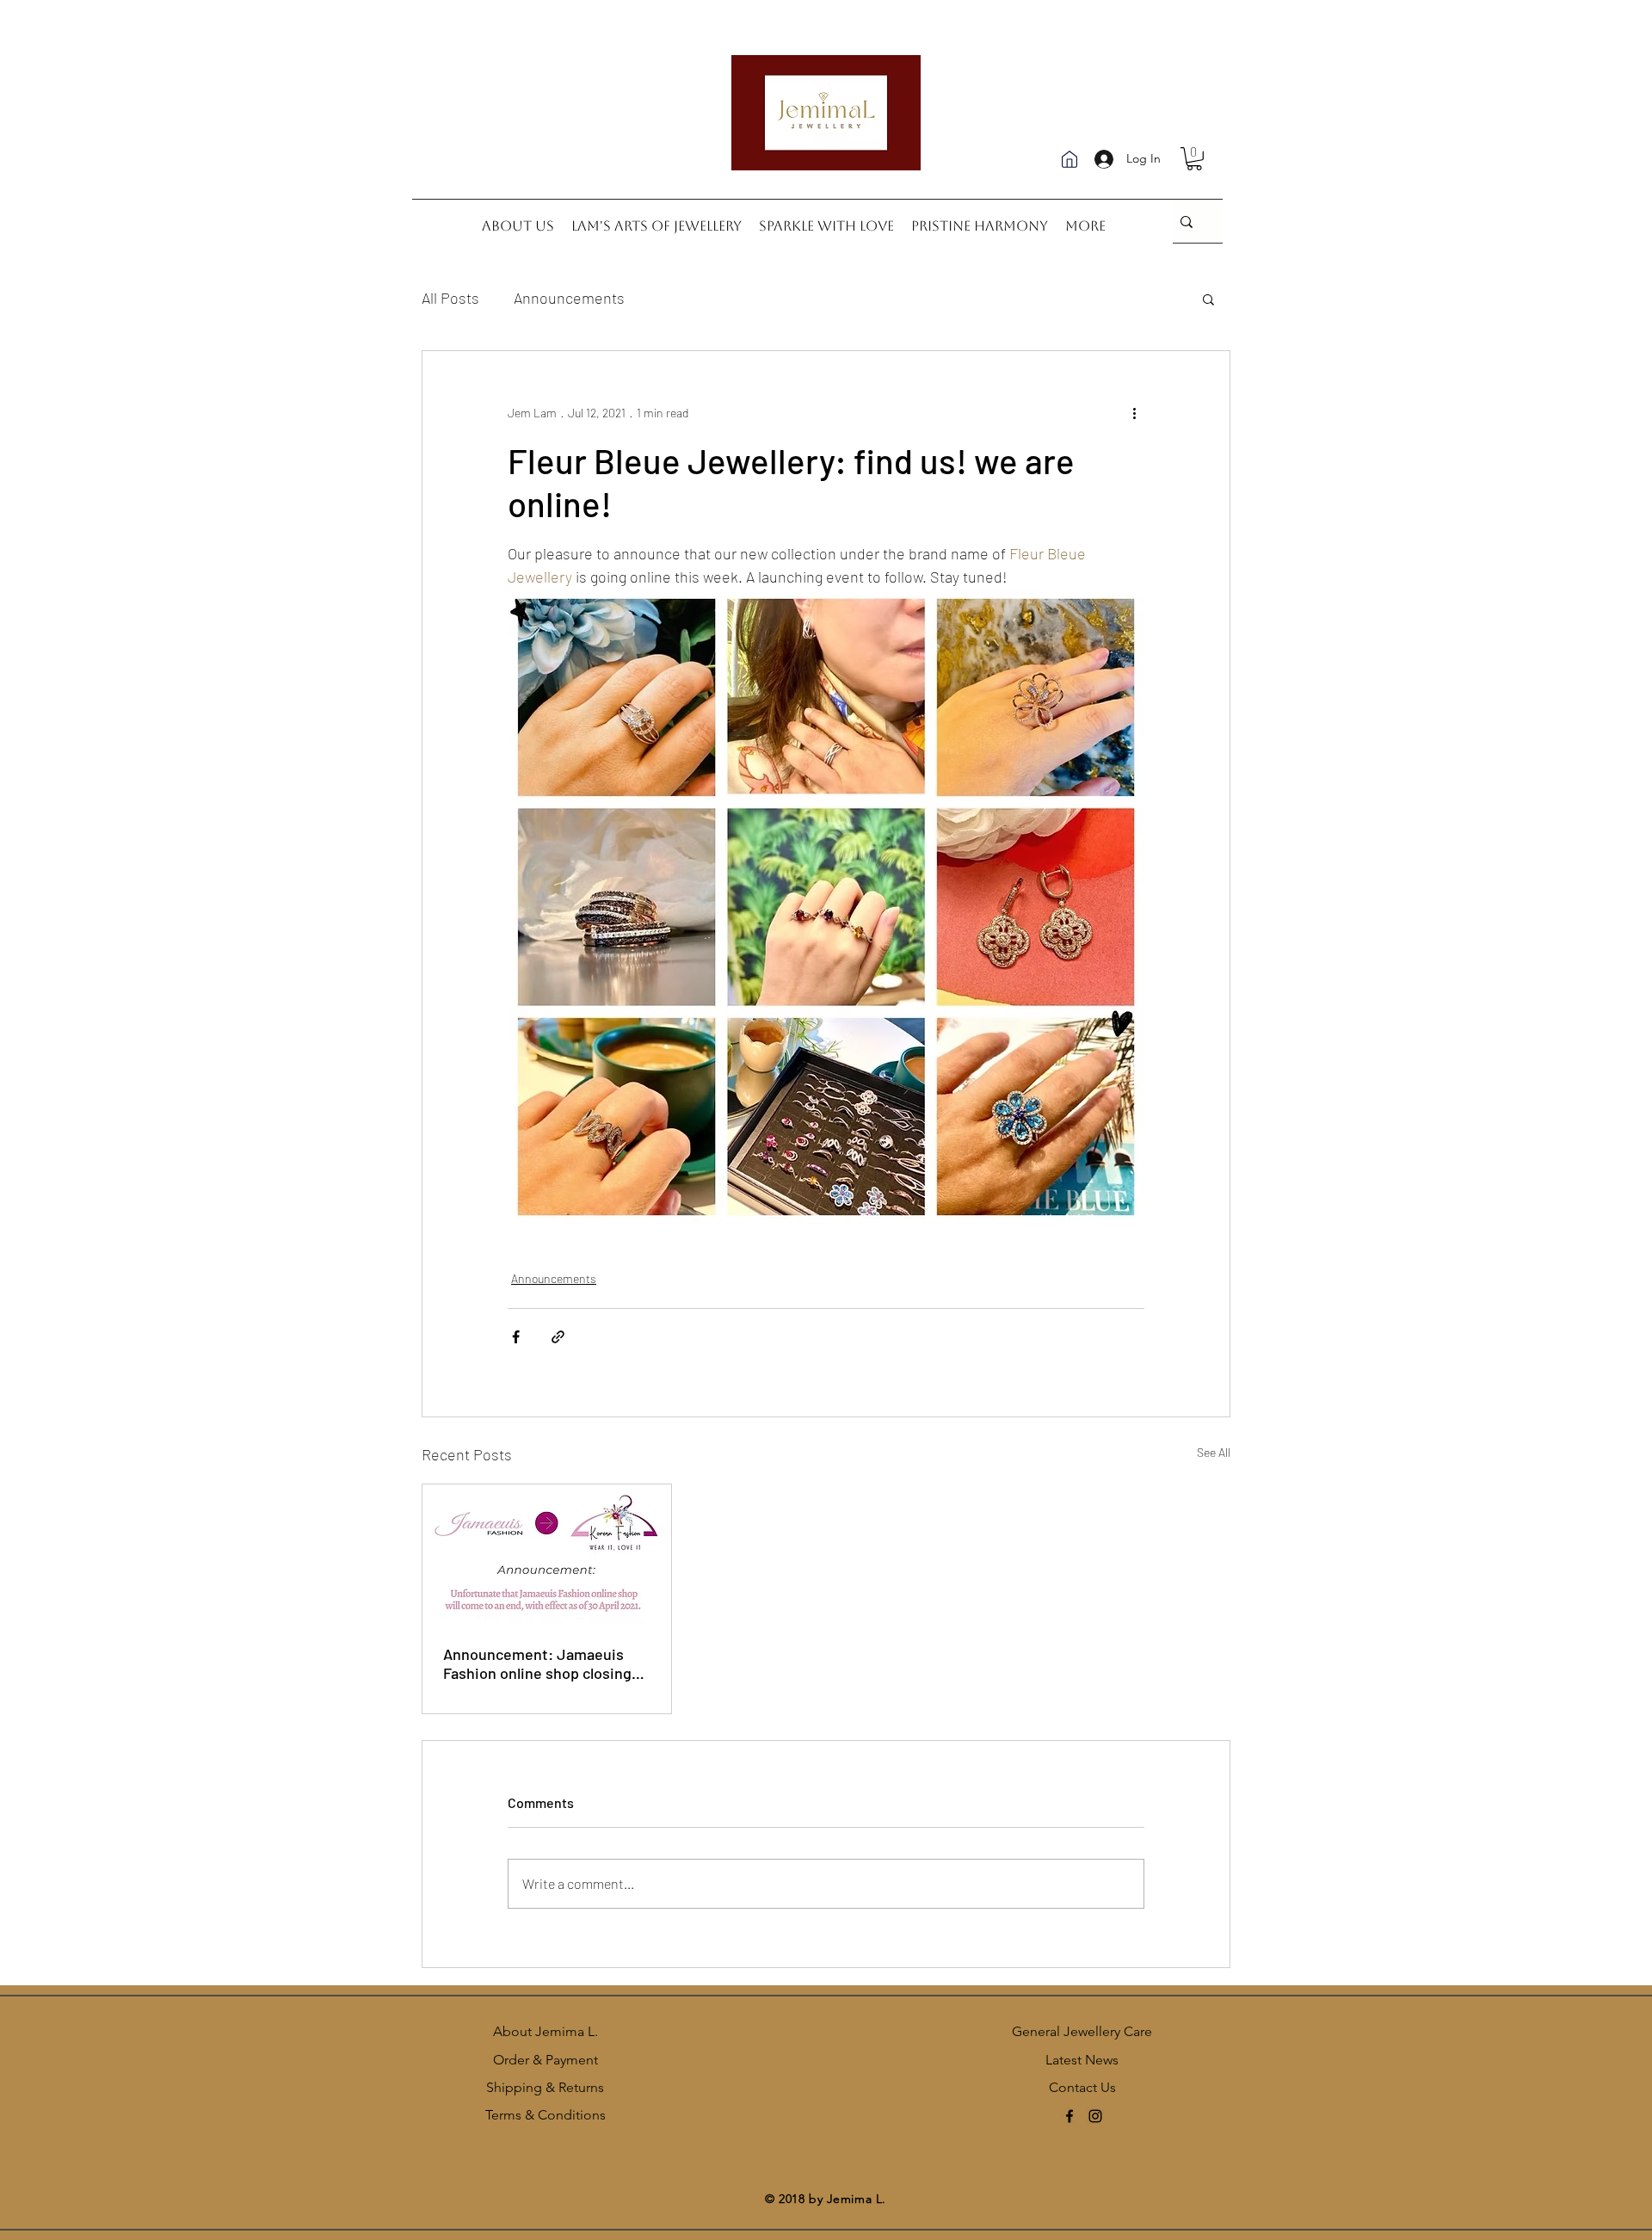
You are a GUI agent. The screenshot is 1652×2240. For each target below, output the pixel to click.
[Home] (1069, 159)
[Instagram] (1095, 2116)
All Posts (450, 298)
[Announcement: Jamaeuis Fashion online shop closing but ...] (547, 1554)
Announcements (569, 298)
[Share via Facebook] (516, 1337)
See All (1214, 1452)
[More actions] (1134, 413)
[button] (1194, 159)
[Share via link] (558, 1337)
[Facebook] (1069, 2116)
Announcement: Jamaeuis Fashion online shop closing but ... (537, 1663)
